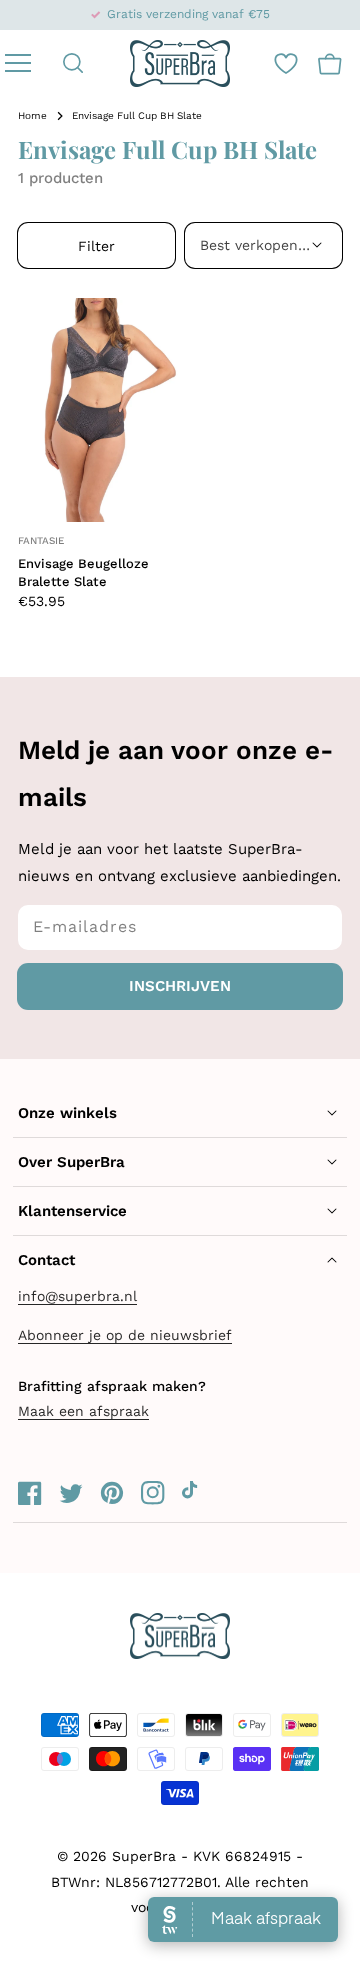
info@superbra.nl (77, 1296)
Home (32, 115)
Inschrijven (180, 986)
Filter (96, 246)
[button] (73, 63)
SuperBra (144, 1856)
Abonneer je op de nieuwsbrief (125, 1335)
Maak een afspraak (83, 1411)
